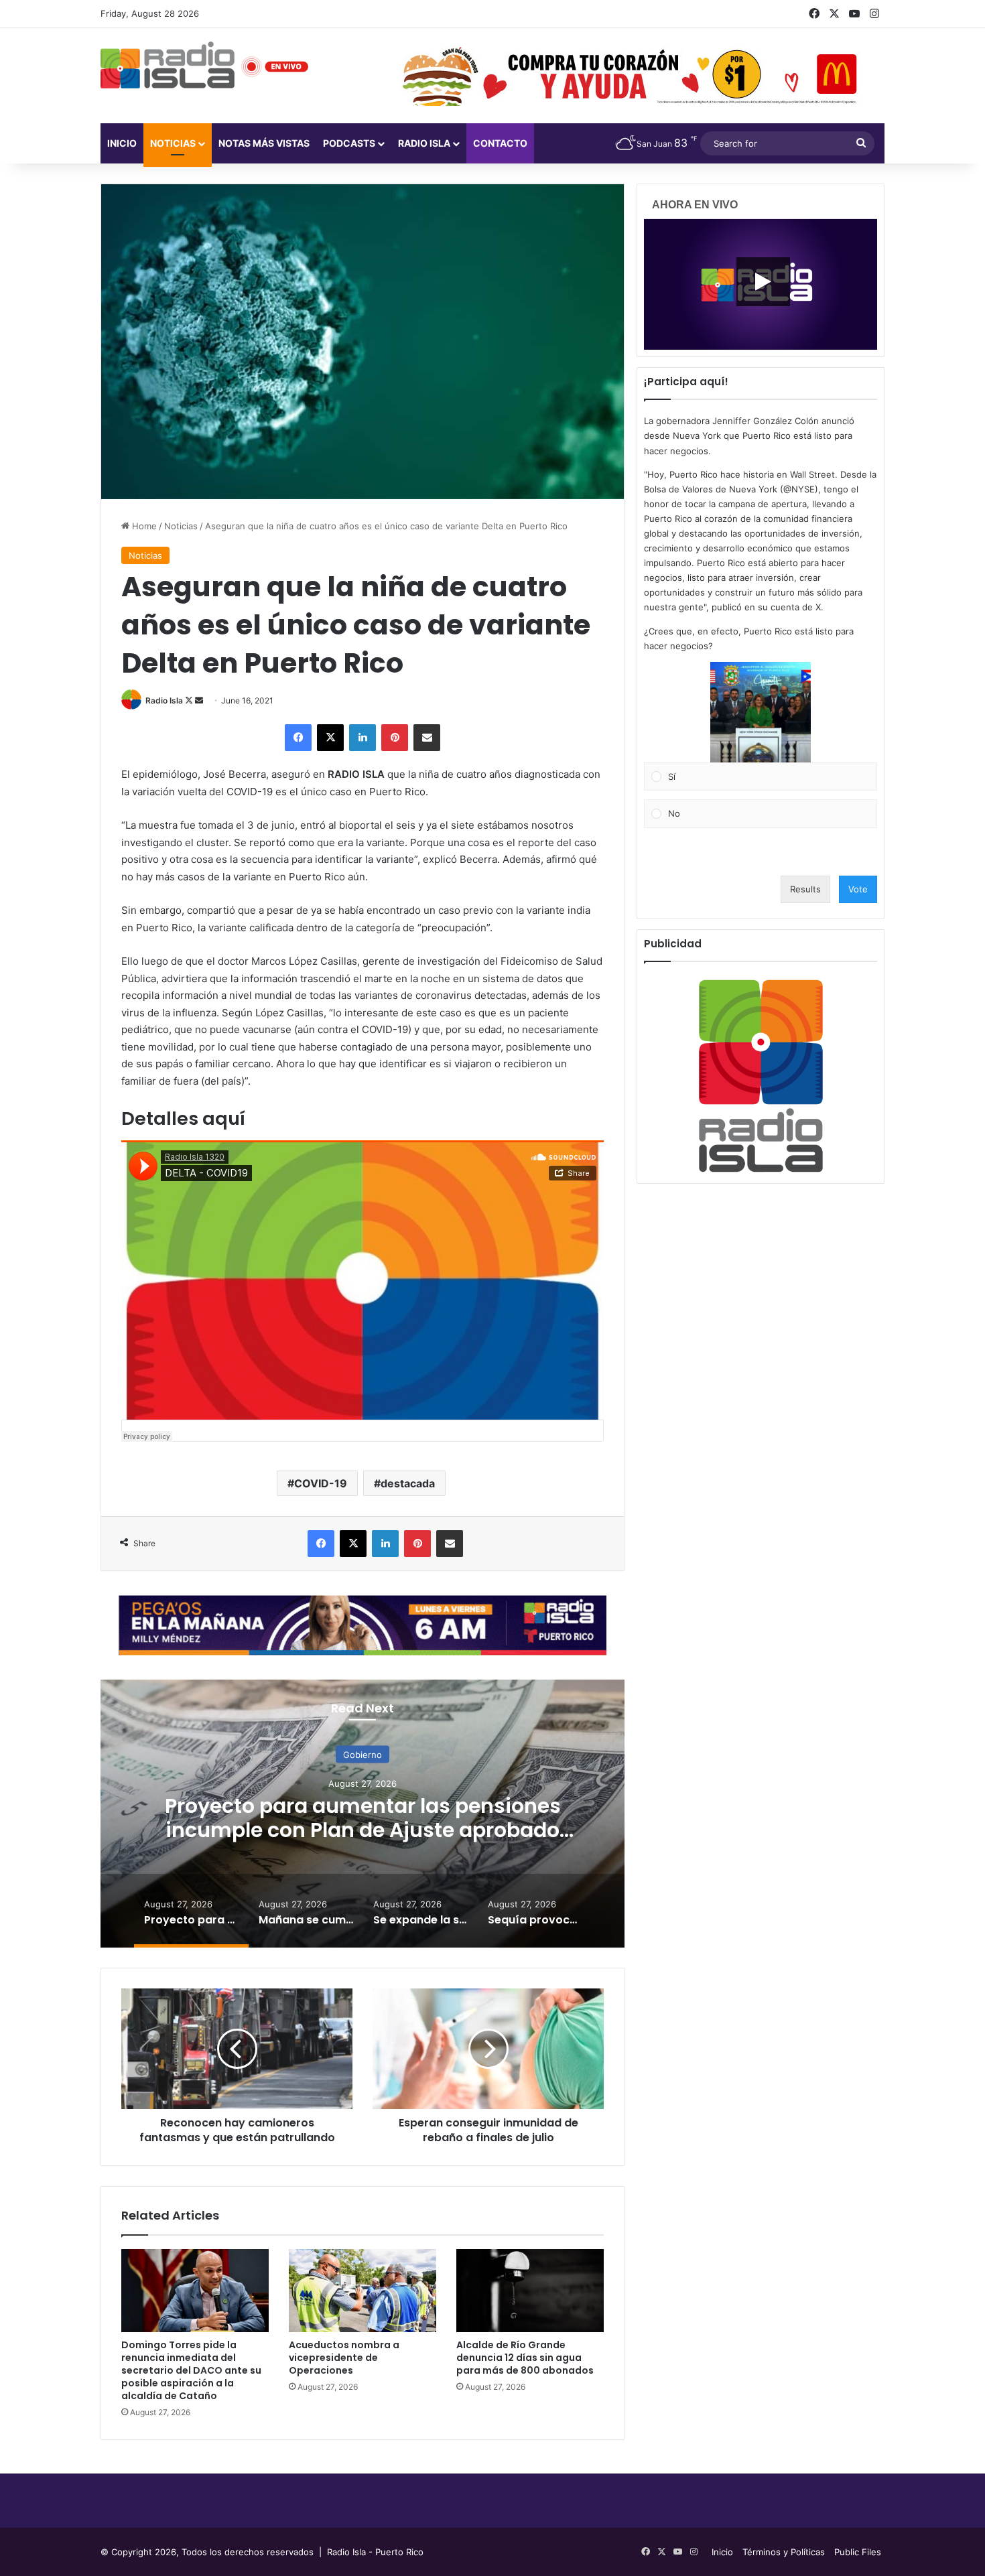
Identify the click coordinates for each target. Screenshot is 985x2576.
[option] (423, 1814)
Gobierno (423, 1754)
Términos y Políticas (784, 2552)
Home (143, 526)
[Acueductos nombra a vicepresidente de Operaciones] (363, 2291)
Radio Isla (164, 700)
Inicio (122, 143)
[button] (761, 712)
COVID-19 (321, 1483)
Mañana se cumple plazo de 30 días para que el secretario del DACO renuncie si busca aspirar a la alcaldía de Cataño (423, 1829)
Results (805, 889)
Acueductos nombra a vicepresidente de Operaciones (344, 2358)
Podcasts (349, 143)
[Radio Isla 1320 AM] (168, 65)
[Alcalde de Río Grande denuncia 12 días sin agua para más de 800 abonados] (530, 2291)
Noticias (173, 143)
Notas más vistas (264, 143)
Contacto (500, 143)
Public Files (858, 2552)
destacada (408, 1483)
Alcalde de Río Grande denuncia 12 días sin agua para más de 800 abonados (525, 2358)
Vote (858, 889)
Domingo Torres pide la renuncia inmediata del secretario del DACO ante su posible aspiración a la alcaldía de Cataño (191, 2370)
